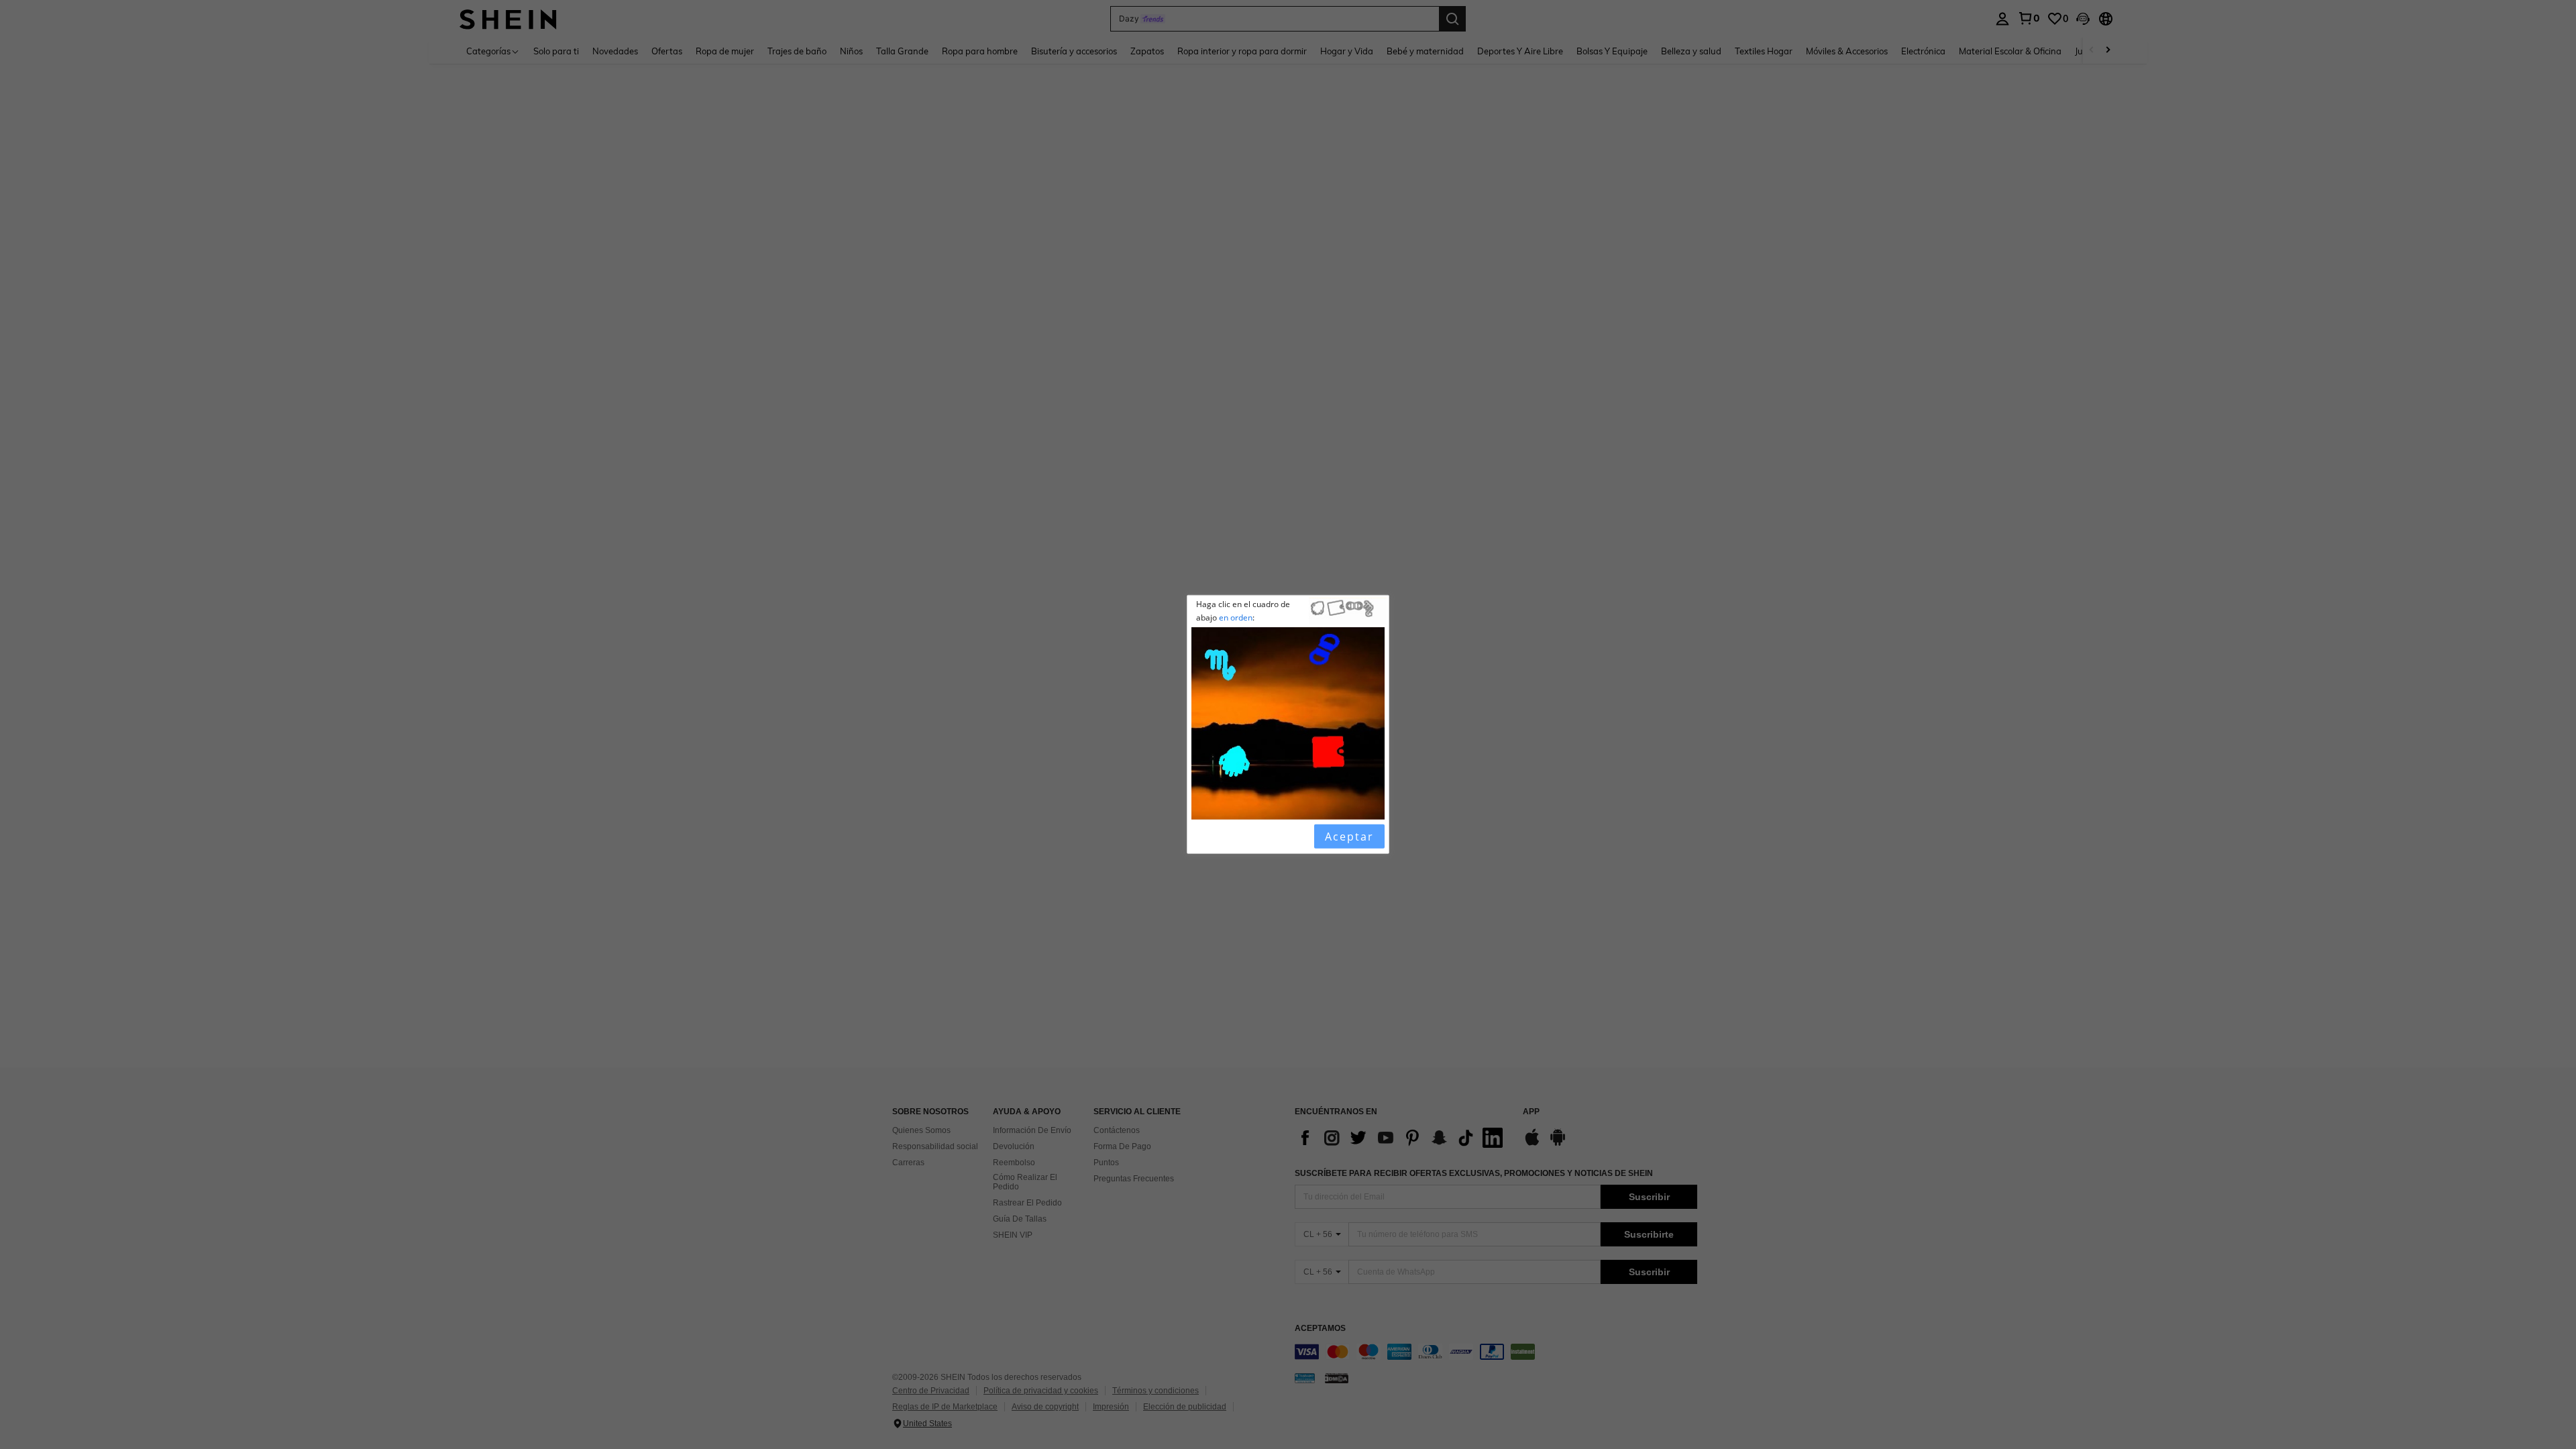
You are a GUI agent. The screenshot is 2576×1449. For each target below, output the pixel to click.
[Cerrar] (1203, 837)
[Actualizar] (1226, 837)
